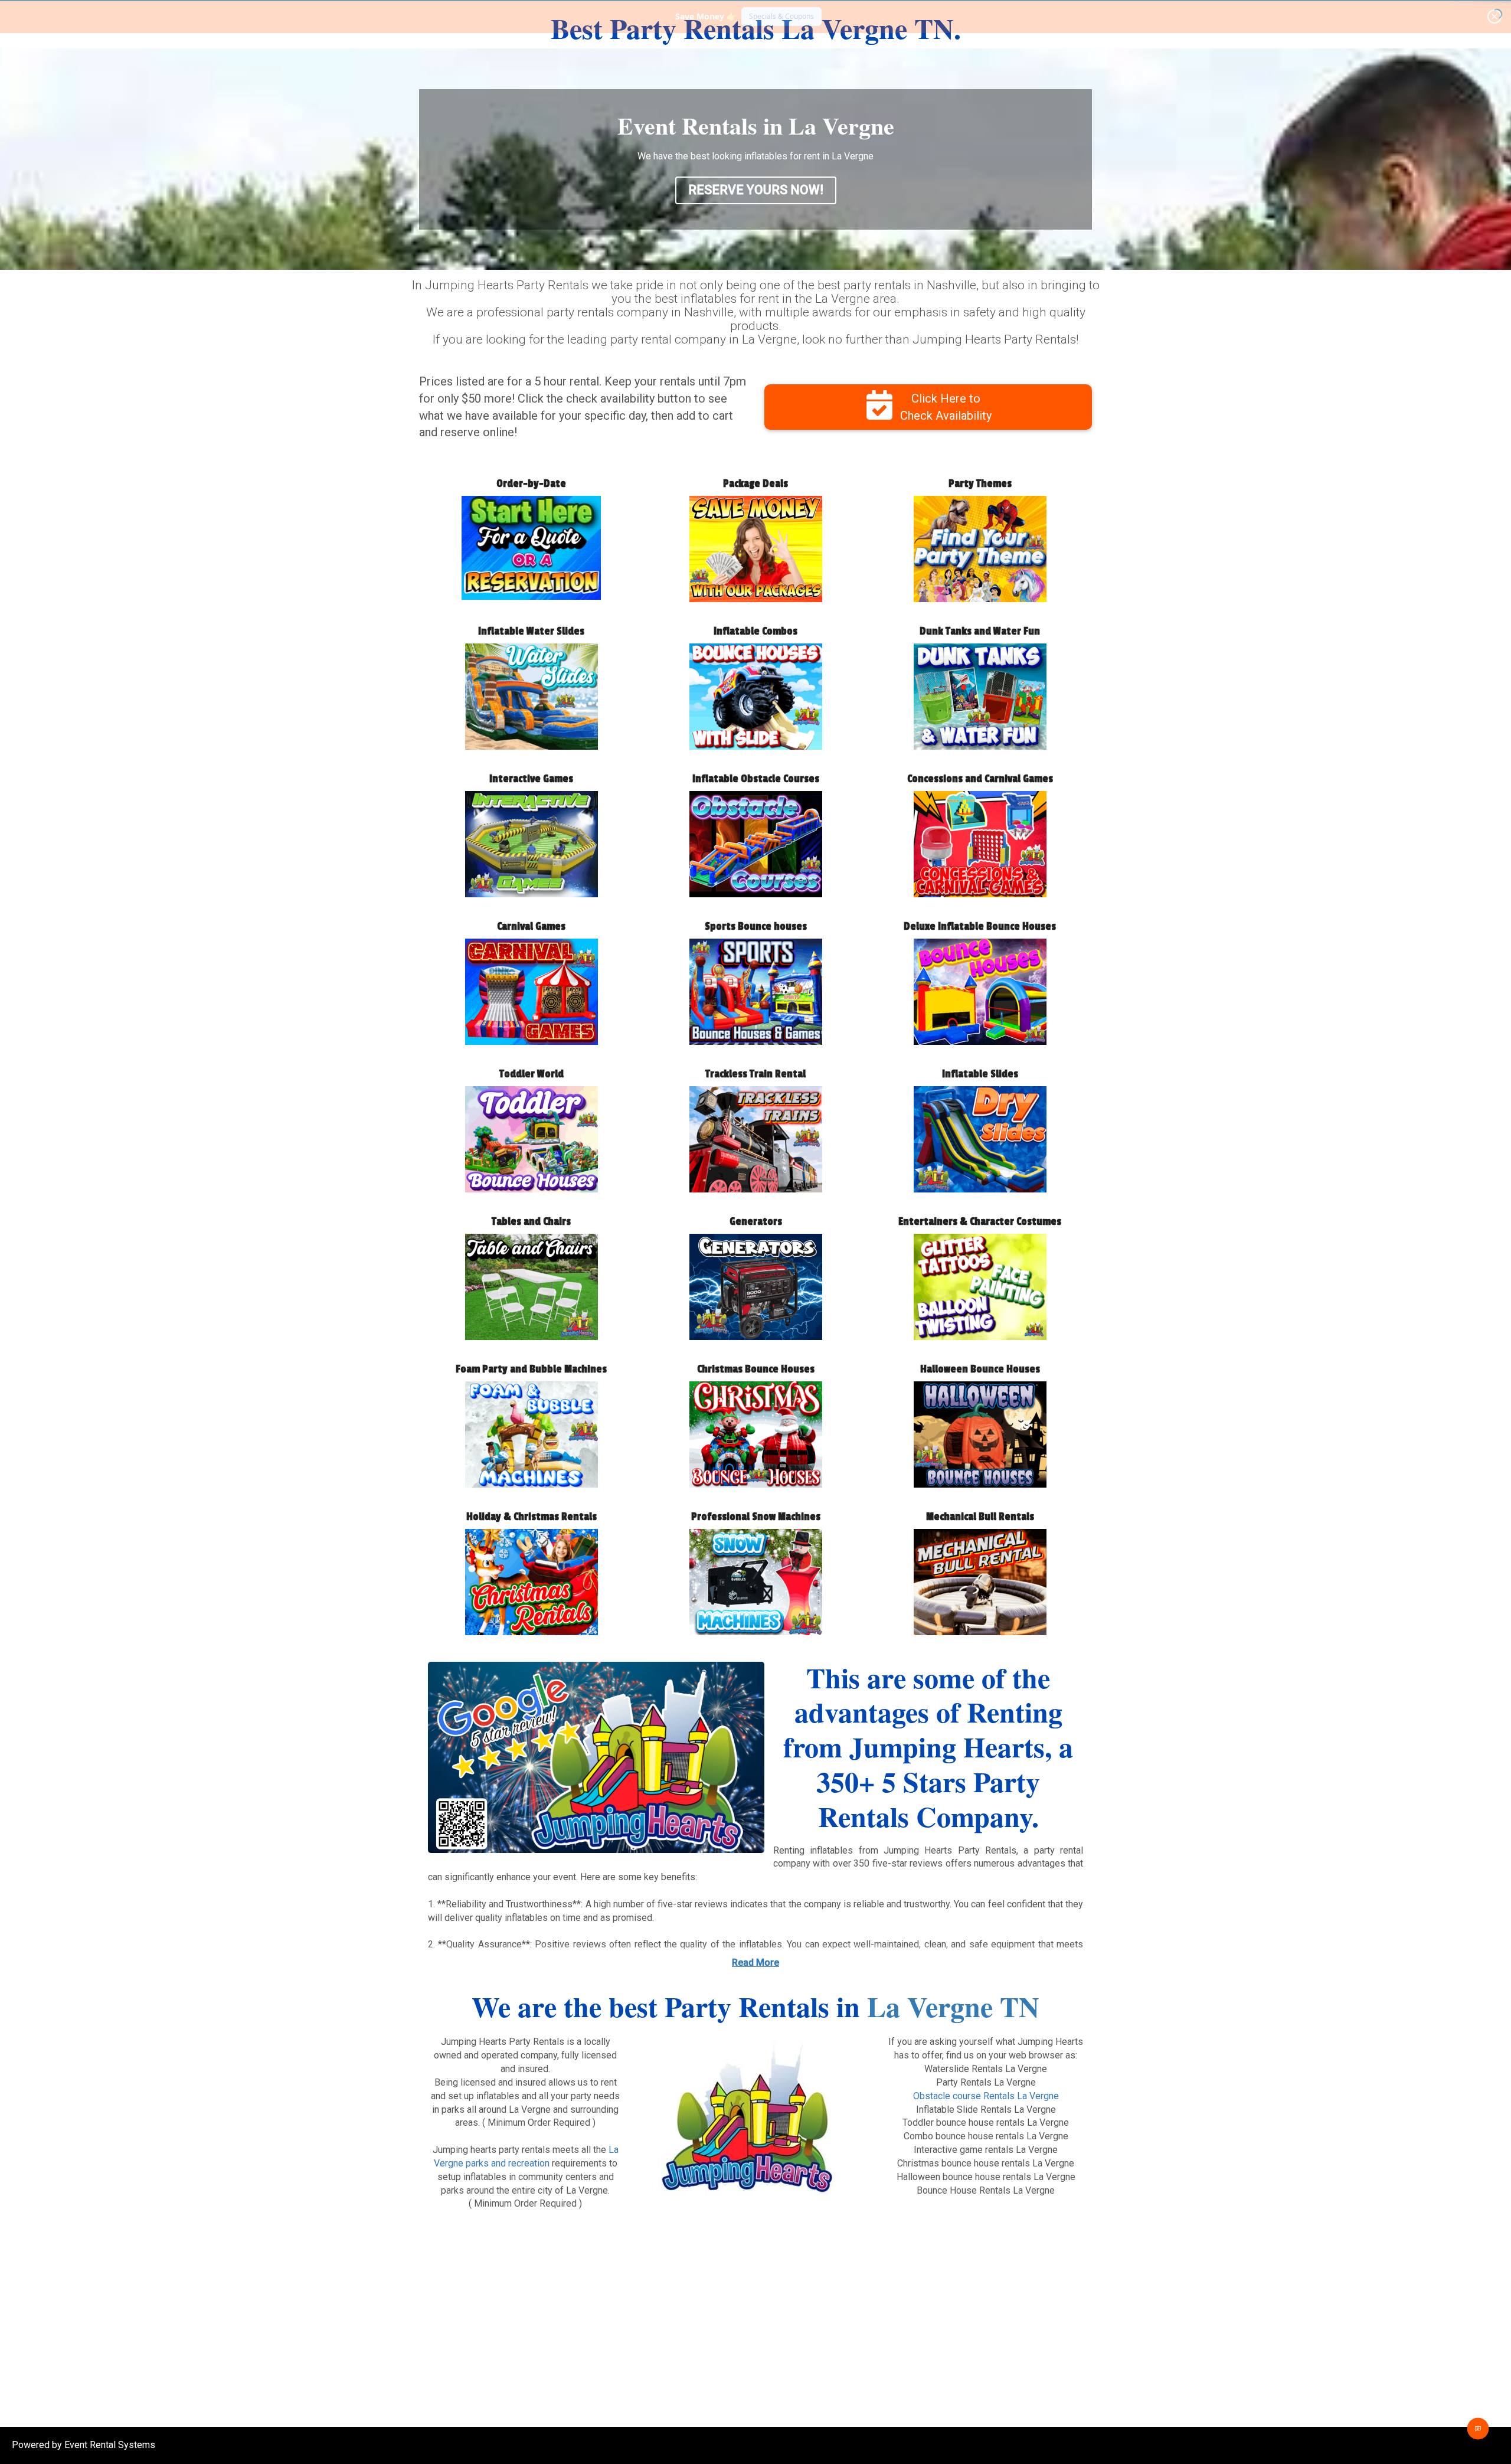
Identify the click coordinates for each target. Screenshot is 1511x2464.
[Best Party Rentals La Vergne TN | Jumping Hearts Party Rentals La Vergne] (596, 1758)
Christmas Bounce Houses (756, 1369)
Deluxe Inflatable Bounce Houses (980, 927)
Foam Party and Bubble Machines (531, 1369)
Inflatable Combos (755, 631)
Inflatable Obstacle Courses (756, 779)
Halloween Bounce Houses (980, 1369)
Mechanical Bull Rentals (980, 1517)
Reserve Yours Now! (756, 190)
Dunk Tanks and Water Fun (980, 631)
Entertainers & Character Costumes (980, 1222)
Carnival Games (531, 927)
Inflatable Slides (980, 1074)
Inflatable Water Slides (531, 631)
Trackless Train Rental (755, 1074)
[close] (1494, 17)
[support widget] (1478, 2429)
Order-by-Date (531, 484)
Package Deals (755, 484)
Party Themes (980, 484)
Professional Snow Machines (756, 1517)
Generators (756, 1222)
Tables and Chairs (531, 1222)
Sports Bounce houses (756, 927)
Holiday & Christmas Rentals (532, 1517)
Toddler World (532, 1074)
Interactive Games (531, 779)
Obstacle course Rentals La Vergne (986, 2096)
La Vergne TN (953, 2006)
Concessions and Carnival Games (980, 779)
